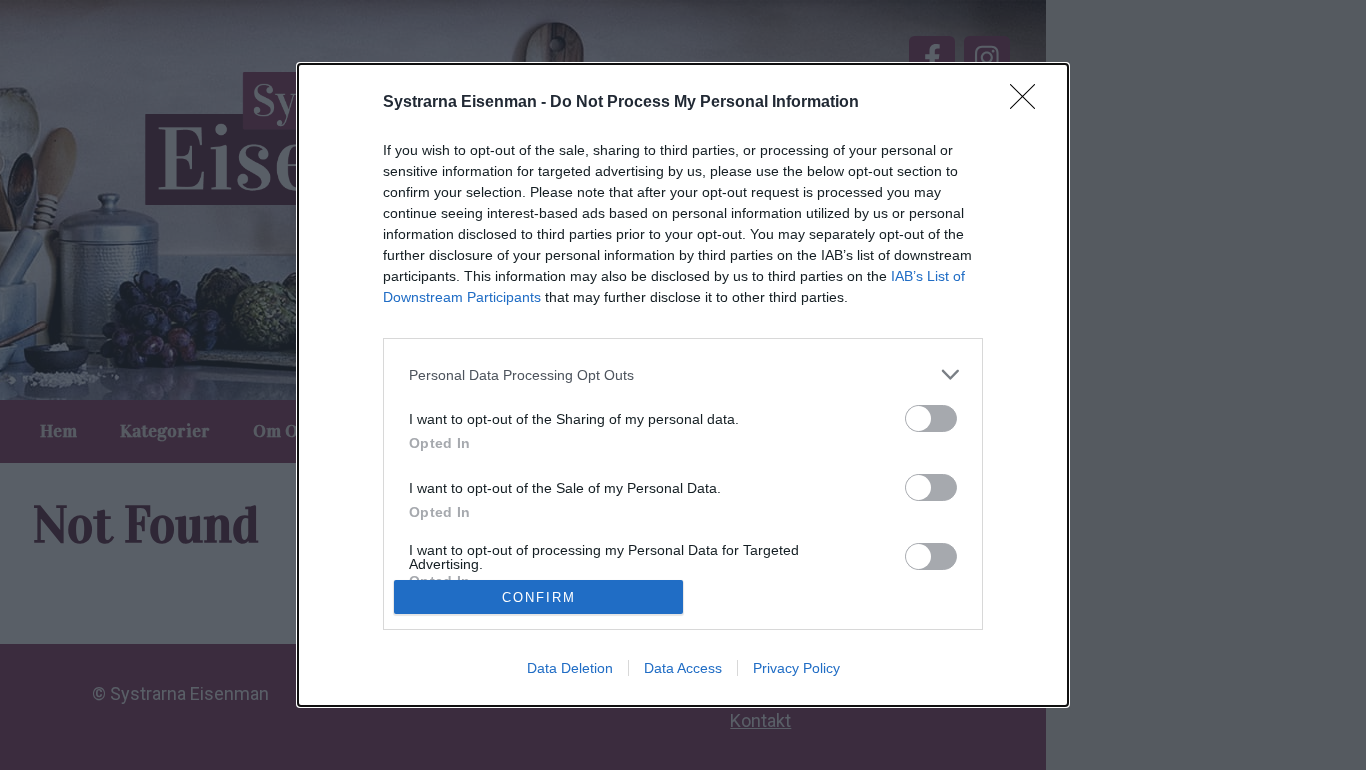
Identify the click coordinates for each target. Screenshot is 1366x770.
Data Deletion (570, 668)
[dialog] (683, 385)
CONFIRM (539, 597)
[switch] (931, 418)
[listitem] (683, 374)
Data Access (683, 668)
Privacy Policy (796, 668)
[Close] (1029, 103)
